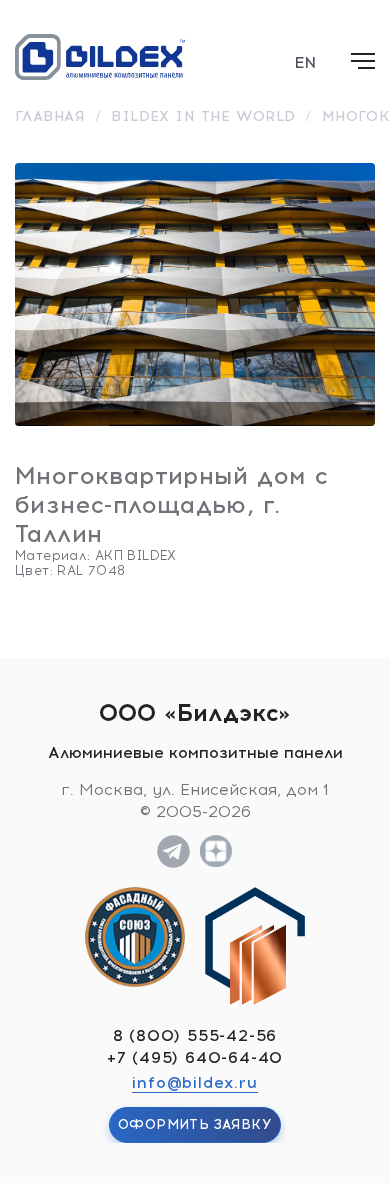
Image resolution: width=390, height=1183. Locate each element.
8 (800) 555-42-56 (195, 1035)
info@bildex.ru (194, 1082)
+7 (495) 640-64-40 (195, 1057)
